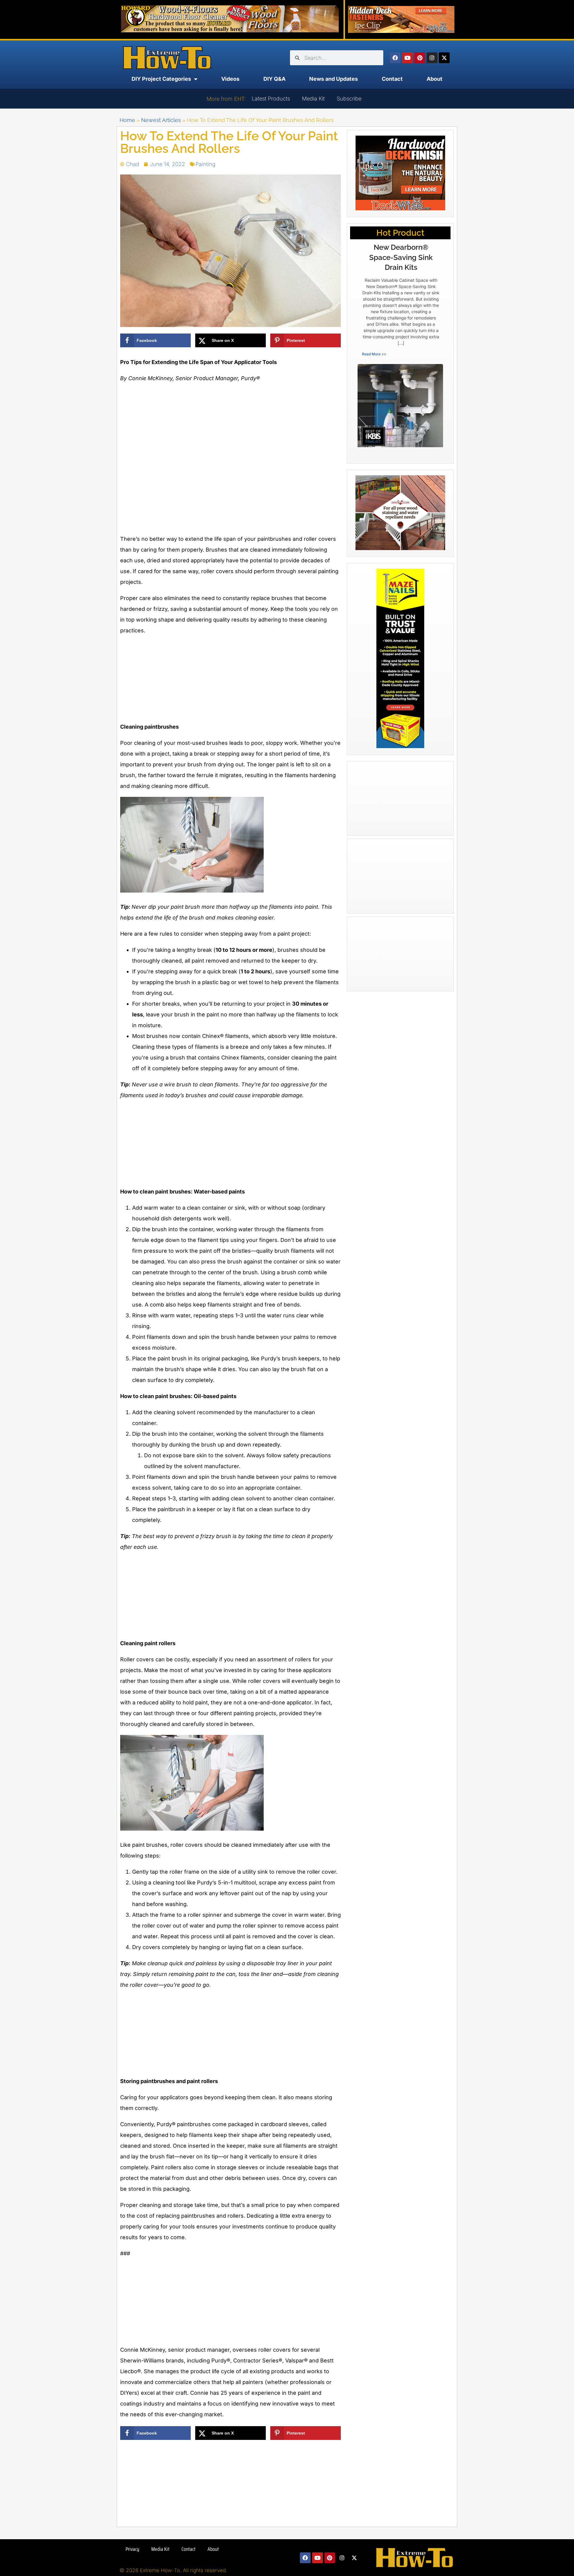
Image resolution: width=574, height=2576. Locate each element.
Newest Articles (161, 120)
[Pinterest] (420, 58)
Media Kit (313, 99)
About (435, 79)
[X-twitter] (444, 58)
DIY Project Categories (161, 79)
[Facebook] (395, 58)
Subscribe (349, 99)
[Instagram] (432, 58)
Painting (206, 164)
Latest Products (271, 99)
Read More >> (374, 354)
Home (127, 120)
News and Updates (333, 79)
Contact (392, 79)
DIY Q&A (274, 79)
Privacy (132, 2549)
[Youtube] (407, 58)
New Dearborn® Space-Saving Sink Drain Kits (401, 257)
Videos (230, 79)
